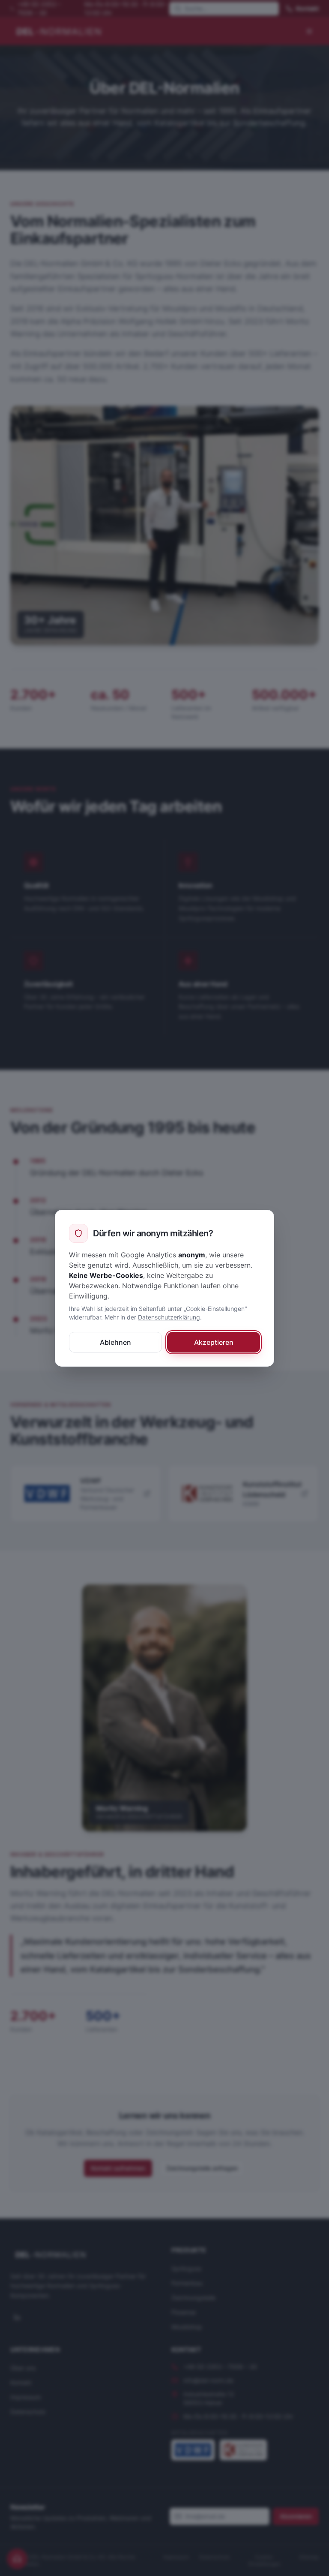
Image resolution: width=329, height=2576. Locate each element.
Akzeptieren (214, 1342)
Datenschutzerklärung (169, 1317)
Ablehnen (115, 1342)
